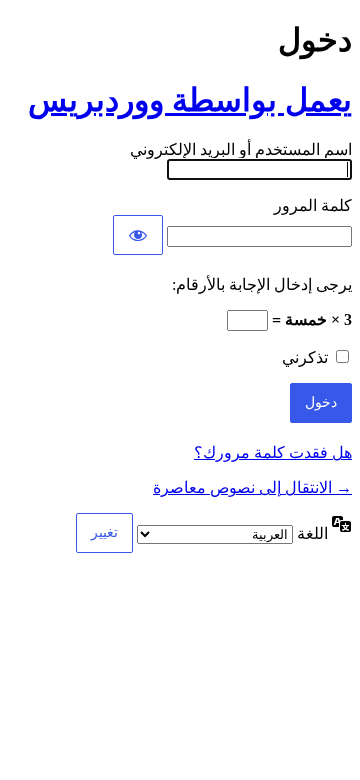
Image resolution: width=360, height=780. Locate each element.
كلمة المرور (313, 205)
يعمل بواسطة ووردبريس (190, 100)
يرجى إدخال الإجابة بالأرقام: (262, 284)
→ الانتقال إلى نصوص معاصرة (252, 487)
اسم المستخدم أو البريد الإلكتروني (241, 149)
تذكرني (305, 357)
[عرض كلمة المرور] (138, 235)
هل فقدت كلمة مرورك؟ (273, 452)
